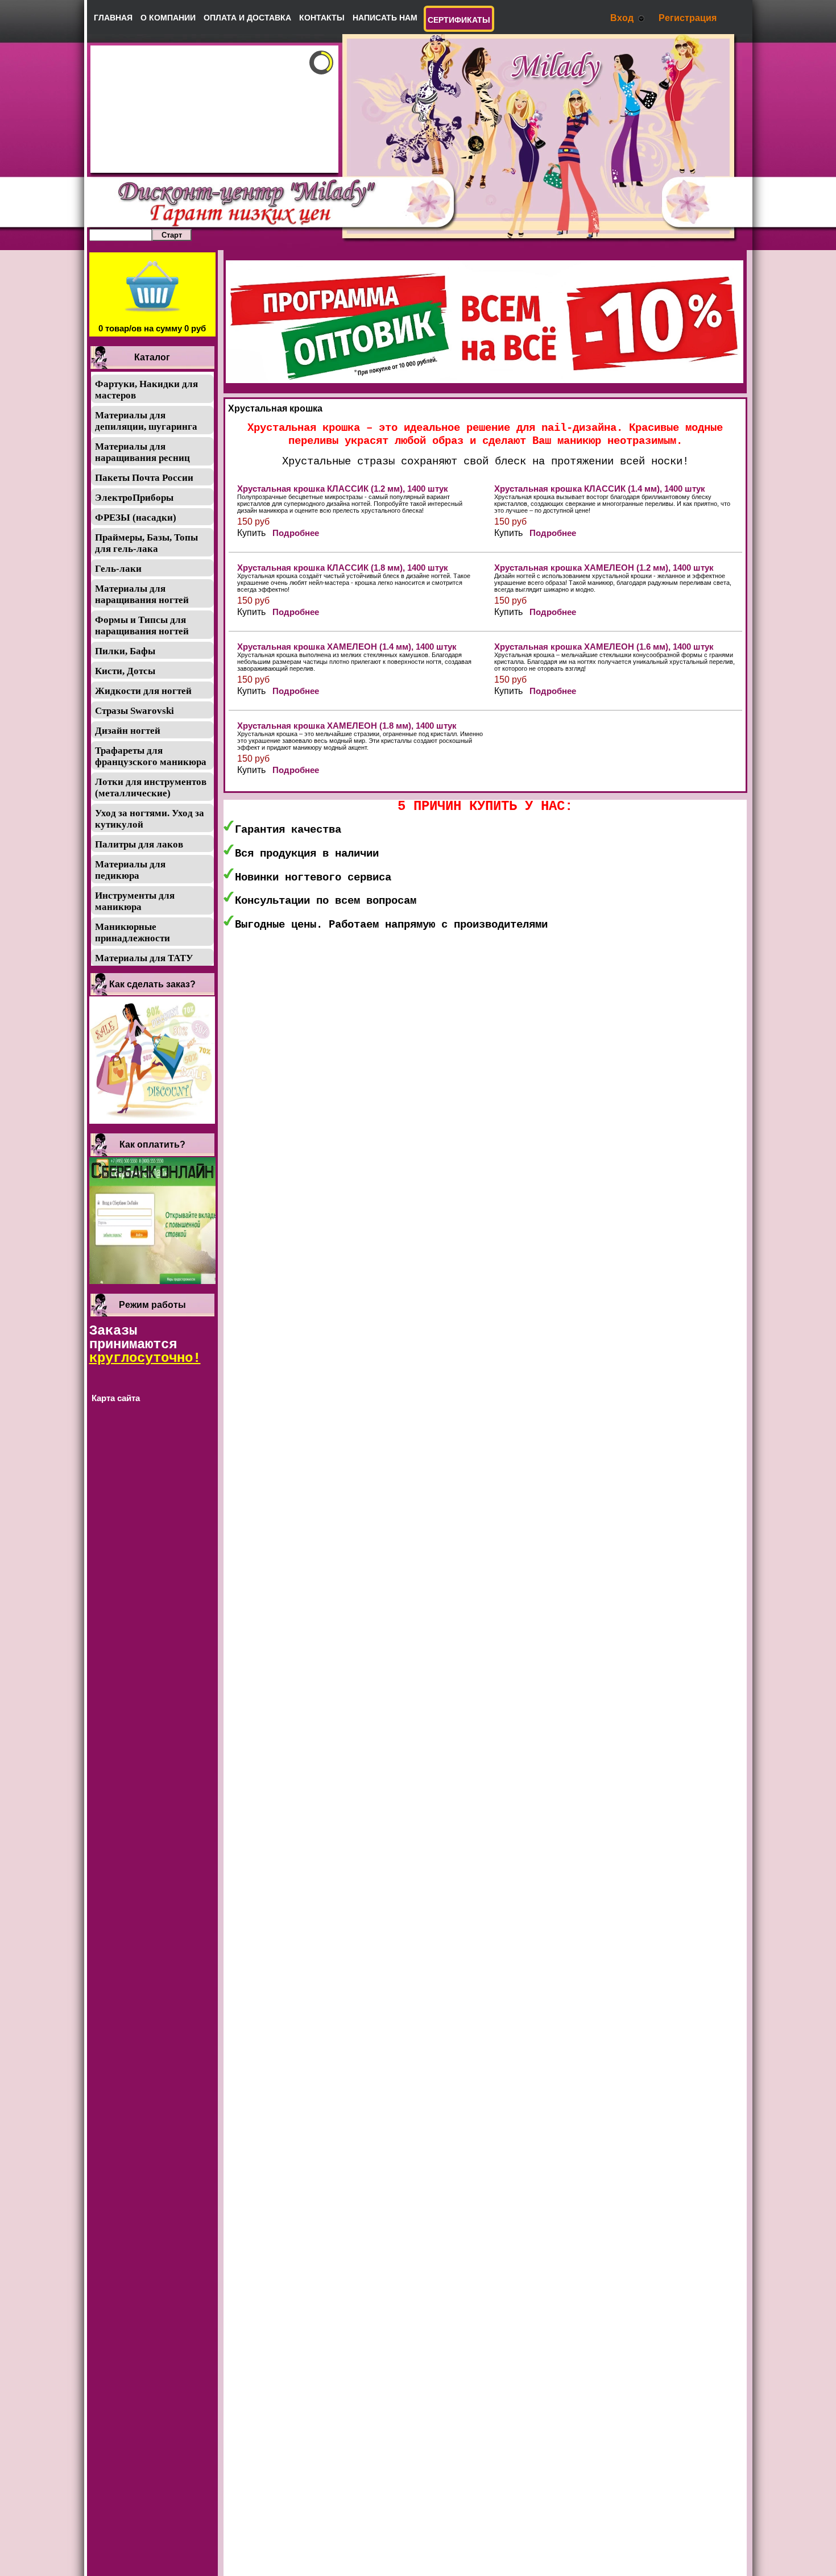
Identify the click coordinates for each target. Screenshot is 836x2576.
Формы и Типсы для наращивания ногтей (142, 626)
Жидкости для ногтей (143, 691)
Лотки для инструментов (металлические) (151, 788)
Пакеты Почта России (144, 478)
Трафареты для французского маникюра (151, 756)
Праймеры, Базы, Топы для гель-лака (146, 543)
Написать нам (385, 18)
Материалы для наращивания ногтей (142, 594)
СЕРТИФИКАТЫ (459, 20)
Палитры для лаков (139, 844)
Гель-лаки (118, 569)
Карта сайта (116, 1398)
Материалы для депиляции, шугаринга (146, 421)
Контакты (322, 18)
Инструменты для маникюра (135, 901)
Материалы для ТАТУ (144, 958)
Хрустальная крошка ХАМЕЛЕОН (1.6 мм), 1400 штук (604, 647)
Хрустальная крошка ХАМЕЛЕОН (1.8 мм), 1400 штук (347, 726)
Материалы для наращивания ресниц (142, 452)
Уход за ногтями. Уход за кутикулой (150, 819)
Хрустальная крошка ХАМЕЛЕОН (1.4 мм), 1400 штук (347, 647)
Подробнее (296, 533)
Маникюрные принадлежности (133, 932)
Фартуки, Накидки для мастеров (146, 390)
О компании (168, 18)
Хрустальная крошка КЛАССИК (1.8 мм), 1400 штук (343, 568)
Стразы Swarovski (134, 711)
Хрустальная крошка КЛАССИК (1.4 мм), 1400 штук (600, 489)
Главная (113, 18)
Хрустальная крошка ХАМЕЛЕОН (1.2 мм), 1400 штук (604, 568)
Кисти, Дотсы (125, 671)
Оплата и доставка (247, 18)
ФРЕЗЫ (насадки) (136, 518)
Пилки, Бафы (125, 651)
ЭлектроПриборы (134, 498)
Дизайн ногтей (128, 731)
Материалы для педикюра (130, 870)
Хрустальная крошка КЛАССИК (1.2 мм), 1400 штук (343, 489)
